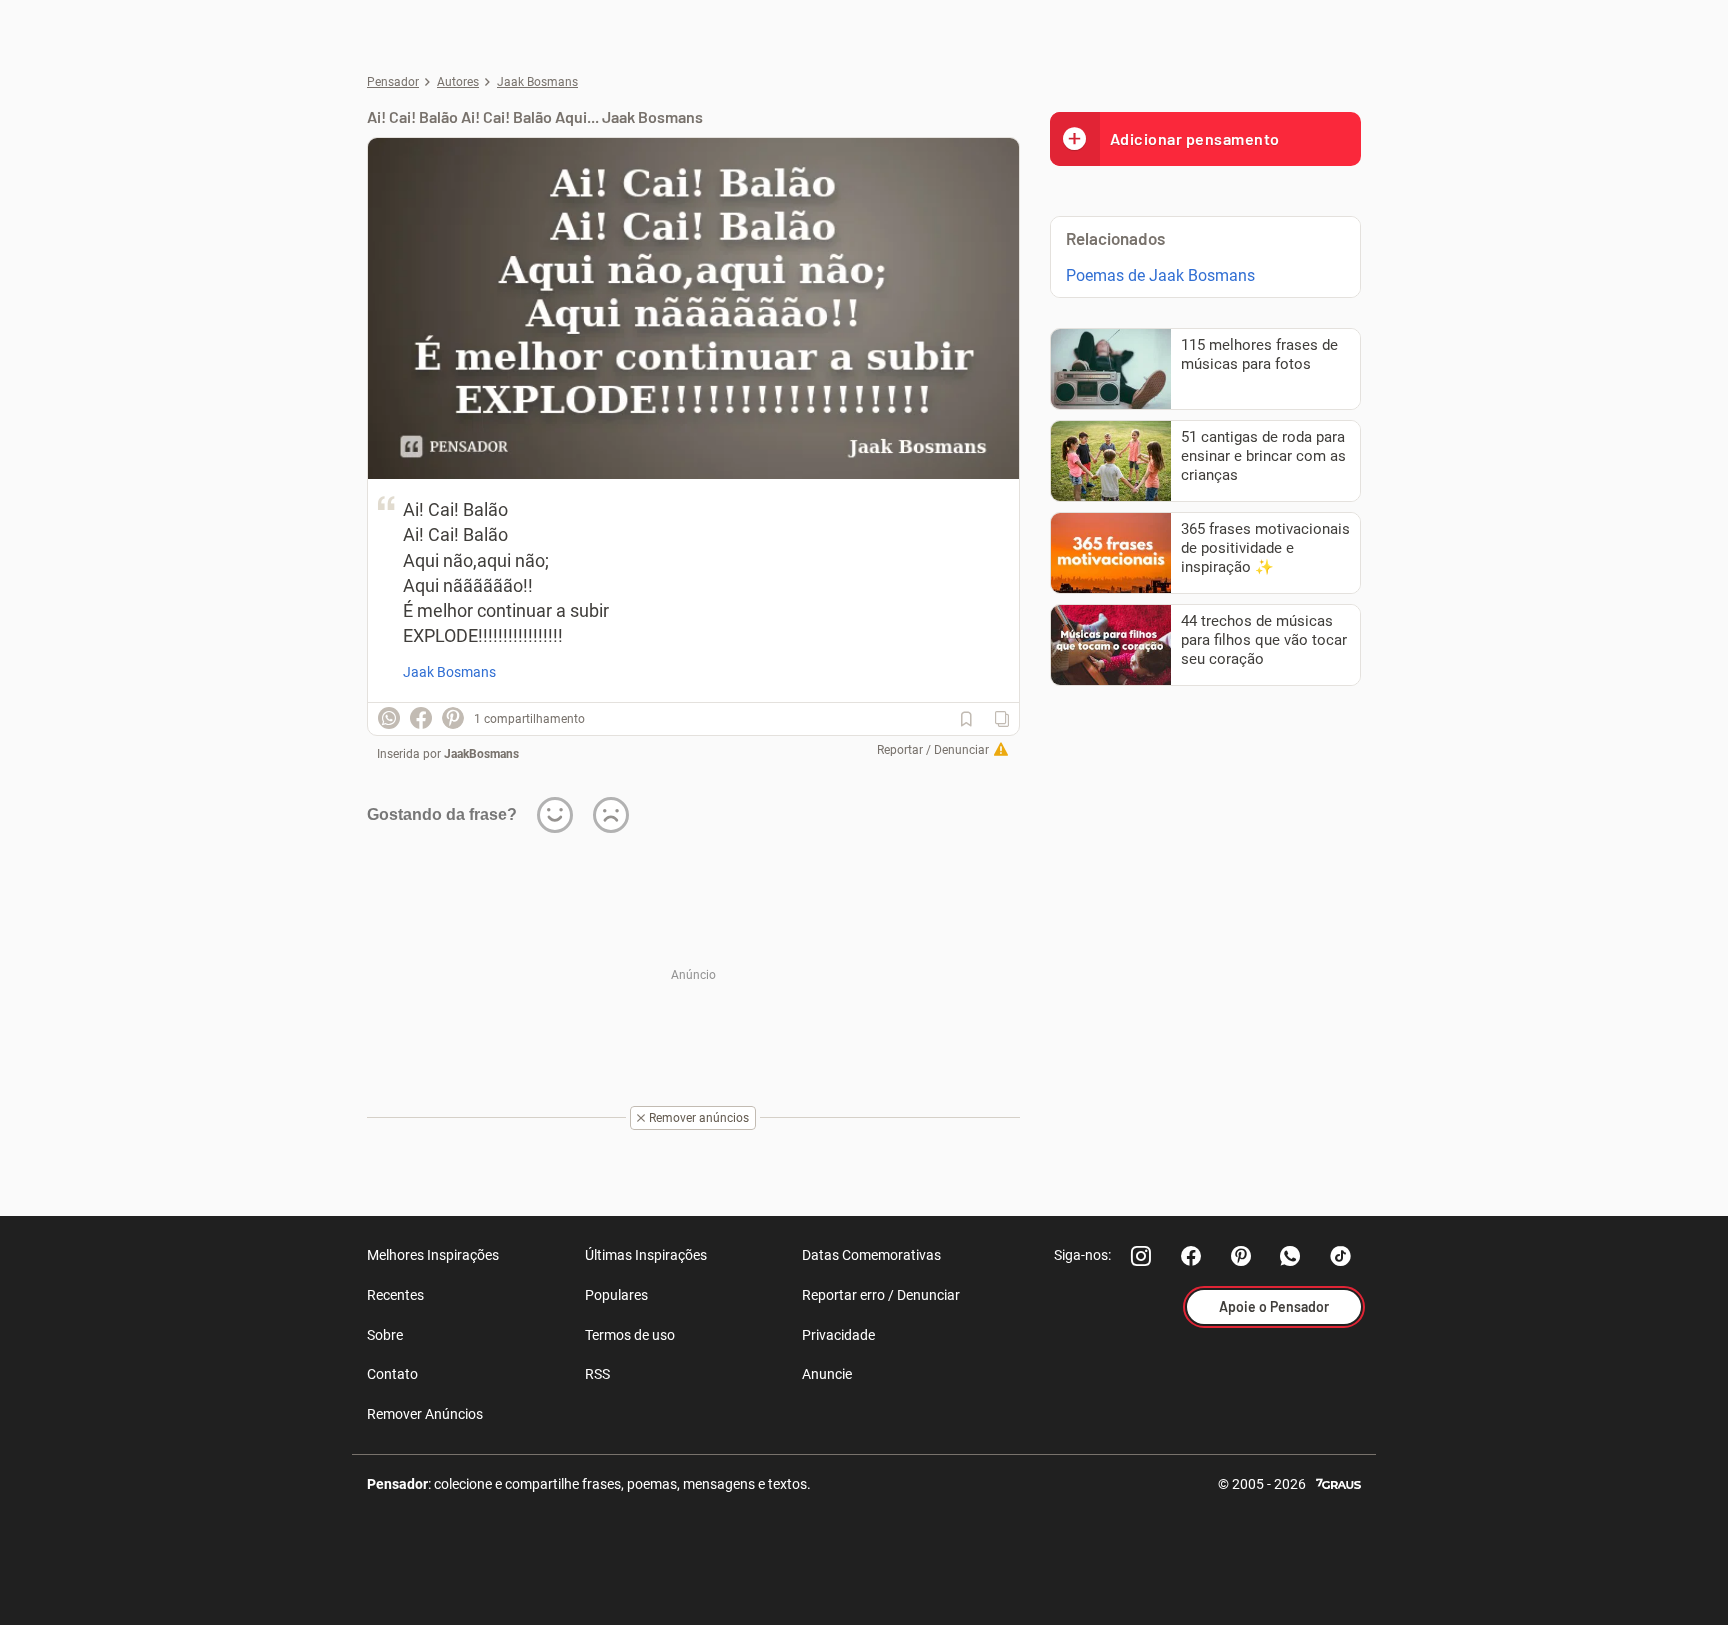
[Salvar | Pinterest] (453, 718)
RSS (597, 1374)
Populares (616, 1295)
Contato (392, 1374)
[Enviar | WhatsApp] (389, 718)
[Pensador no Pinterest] (1241, 1256)
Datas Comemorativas (871, 1255)
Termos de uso (630, 1335)
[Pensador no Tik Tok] (1341, 1256)
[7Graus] (1338, 1482)
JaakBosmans (481, 754)
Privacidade (838, 1335)
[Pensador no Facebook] (1191, 1256)
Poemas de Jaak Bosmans (1160, 275)
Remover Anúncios (425, 1414)
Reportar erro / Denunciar (881, 1295)
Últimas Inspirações (646, 1255)
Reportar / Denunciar (933, 750)
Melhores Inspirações (433, 1255)
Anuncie (827, 1374)
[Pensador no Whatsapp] (1291, 1256)
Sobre (385, 1335)
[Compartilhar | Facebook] (421, 718)
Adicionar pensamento (1195, 138)
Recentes (395, 1295)
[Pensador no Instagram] (1141, 1256)
